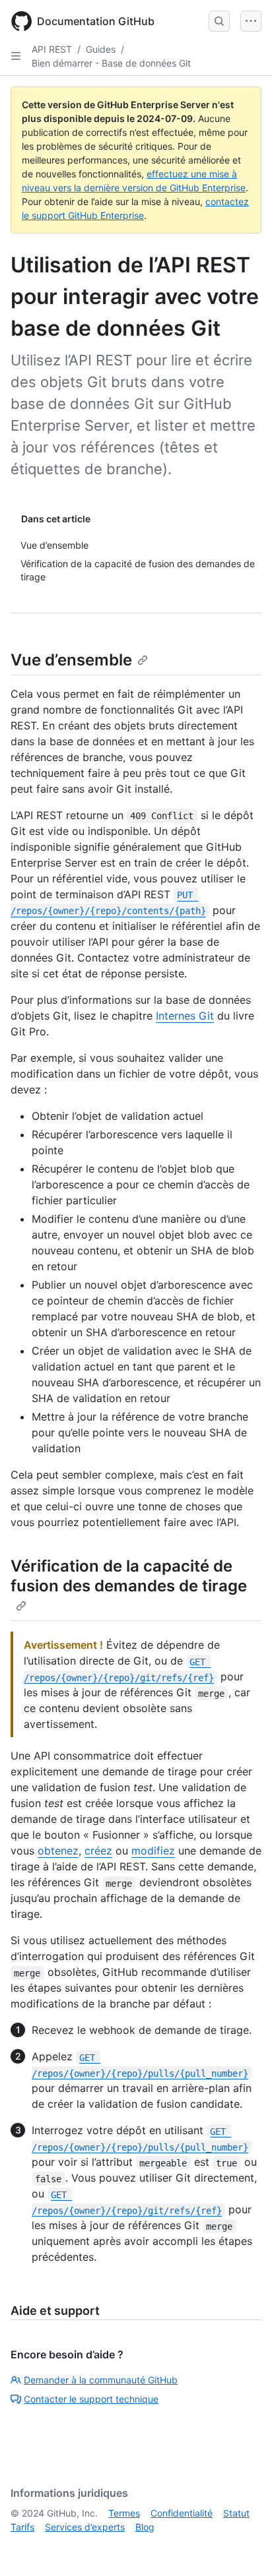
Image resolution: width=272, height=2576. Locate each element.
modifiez (153, 1851)
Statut (236, 2513)
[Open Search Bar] (219, 21)
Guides (101, 49)
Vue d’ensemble (71, 660)
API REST (52, 49)
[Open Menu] (251, 21)
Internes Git (185, 1016)
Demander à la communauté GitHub (101, 2380)
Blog (145, 2527)
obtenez (58, 1851)
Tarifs (22, 2527)
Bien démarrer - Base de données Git (111, 63)
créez (98, 1851)
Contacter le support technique (91, 2399)
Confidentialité (182, 2513)
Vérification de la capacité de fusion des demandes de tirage (129, 1576)
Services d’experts (85, 2527)
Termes (124, 2513)
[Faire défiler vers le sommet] (243, 2547)
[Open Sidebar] (16, 56)
